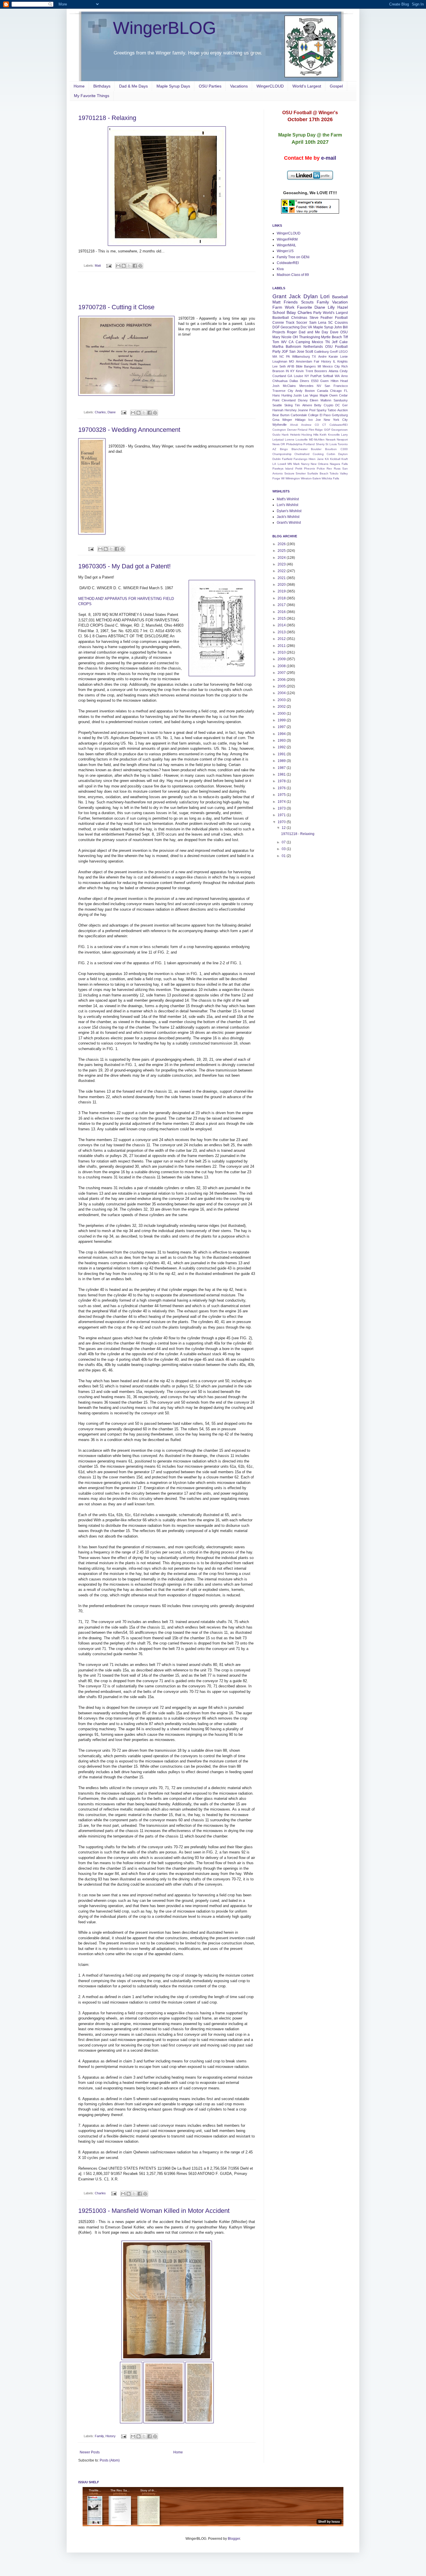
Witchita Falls (330, 478)
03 (284, 849)
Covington (279, 430)
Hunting (287, 395)
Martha (278, 347)
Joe (318, 420)
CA (291, 342)
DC (338, 405)
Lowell (282, 464)
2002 (282, 707)
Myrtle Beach (332, 337)
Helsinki (295, 435)
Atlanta (333, 371)
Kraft (345, 459)
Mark (296, 464)
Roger (292, 332)
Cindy (344, 371)
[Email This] (118, 266)
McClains (289, 386)
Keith (323, 435)
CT (324, 425)
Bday (291, 312)
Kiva (280, 269)
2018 (282, 598)
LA (274, 464)
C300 (344, 449)
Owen (333, 395)
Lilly (331, 307)
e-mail (329, 158)
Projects (279, 332)
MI (319, 366)
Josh (276, 386)
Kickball (335, 459)
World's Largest (307, 86)
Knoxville (334, 435)
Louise (298, 376)
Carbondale (299, 415)
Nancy (305, 464)
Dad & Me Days (133, 86)
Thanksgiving (310, 337)
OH (295, 337)
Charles (100, 412)
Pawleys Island (283, 469)
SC (331, 323)
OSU (344, 332)
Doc (304, 327)
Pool (312, 410)
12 (284, 828)
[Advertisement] (167, 288)
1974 (282, 802)
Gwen (324, 381)
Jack (295, 296)
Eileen (314, 400)
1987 (282, 768)
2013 (282, 632)
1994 (282, 734)
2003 (282, 700)
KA (327, 459)
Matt (98, 265)
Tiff (345, 337)
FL (346, 391)
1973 (282, 808)
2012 (282, 639)
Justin (297, 395)
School (279, 312)
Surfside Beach (318, 473)
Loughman (280, 361)
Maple (324, 395)
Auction (343, 410)
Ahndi (294, 425)
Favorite (305, 307)
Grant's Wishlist (289, 523)
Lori (325, 296)
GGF (327, 430)
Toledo (334, 473)
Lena (322, 323)
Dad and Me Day (314, 332)
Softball (328, 376)
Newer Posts (90, 2452)
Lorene (290, 440)
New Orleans (319, 464)
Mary (276, 337)
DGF (276, 327)
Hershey (291, 410)
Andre (322, 356)
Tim (297, 405)
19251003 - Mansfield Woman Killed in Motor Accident (154, 2211)
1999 (282, 720)
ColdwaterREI (288, 263)
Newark (331, 440)
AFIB (291, 366)
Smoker (301, 473)
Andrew (306, 425)
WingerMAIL (286, 245)
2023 (282, 564)
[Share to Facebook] (135, 266)
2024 (282, 558)
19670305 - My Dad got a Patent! (124, 566)
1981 (282, 774)
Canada (323, 391)
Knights (343, 361)
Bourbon (331, 449)
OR (283, 444)
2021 (282, 578)
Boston (310, 391)
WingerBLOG (165, 28)
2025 (282, 551)
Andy (299, 391)
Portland (309, 444)
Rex (329, 469)
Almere (307, 405)
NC (282, 356)
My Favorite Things (92, 96)
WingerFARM (287, 239)
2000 (282, 714)
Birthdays (102, 86)
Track (290, 323)
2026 (282, 544)
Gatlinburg (321, 352)
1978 (282, 781)
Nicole (286, 337)
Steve (314, 318)
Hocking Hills (310, 435)
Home (79, 86)
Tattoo (332, 410)
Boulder (316, 449)
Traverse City (283, 391)
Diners (305, 381)
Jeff (335, 342)
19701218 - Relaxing (107, 118)
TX (314, 356)
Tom (276, 342)
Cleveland (289, 400)
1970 (282, 822)
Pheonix (310, 469)
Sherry (320, 444)
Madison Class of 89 (293, 275)
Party (317, 313)
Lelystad (278, 440)
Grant (279, 296)
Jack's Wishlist (288, 517)
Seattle (277, 405)
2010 (282, 652)
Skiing (288, 405)
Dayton (343, 454)
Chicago (336, 391)
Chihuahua (280, 381)
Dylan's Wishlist (289, 511)
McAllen (319, 440)
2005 (282, 686)
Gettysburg (340, 415)
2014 (282, 625)
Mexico (317, 342)
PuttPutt (316, 376)
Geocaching (290, 327)
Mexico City (331, 366)
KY (292, 371)
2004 (282, 693)
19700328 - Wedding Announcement (129, 430)
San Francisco (336, 386)
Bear (276, 415)
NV (319, 386)
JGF (285, 352)
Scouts (307, 302)
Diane (112, 412)
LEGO (343, 352)
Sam (313, 323)
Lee (275, 366)
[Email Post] (109, 265)
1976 (282, 788)
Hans (276, 395)
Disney (303, 400)
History (111, 2436)
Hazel (343, 307)
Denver (292, 430)
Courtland (279, 376)
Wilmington (293, 478)
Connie (278, 323)
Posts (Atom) (110, 2460)
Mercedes (306, 386)
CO (317, 425)
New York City (336, 420)
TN (327, 342)
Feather (327, 318)
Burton (285, 415)
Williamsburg (301, 356)
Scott (309, 352)
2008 (282, 666)
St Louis (331, 444)
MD (311, 440)
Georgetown (339, 430)
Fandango (301, 459)
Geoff (334, 352)
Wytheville (280, 425)
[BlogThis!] (124, 266)
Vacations (239, 86)
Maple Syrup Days (173, 86)
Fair (317, 361)
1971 (282, 815)
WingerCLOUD (270, 86)
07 (284, 842)
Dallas (294, 381)
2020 (282, 585)
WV (284, 342)
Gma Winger (282, 420)
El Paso (325, 415)
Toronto (343, 444)
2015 (282, 618)
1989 (282, 761)
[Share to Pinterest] (140, 266)
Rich (345, 366)
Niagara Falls (339, 464)
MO (292, 361)
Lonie (344, 356)
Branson (278, 371)
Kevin (300, 371)
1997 (282, 727)
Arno (344, 376)
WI (283, 478)
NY (307, 376)
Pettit (299, 469)
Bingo (284, 449)
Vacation (340, 302)
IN (287, 371)
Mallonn (326, 400)
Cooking (318, 454)
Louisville (302, 440)
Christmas (299, 318)
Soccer (302, 323)
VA (310, 327)
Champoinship (282, 454)
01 (284, 856)
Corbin (331, 454)
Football (341, 318)
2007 (282, 673)
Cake (344, 342)
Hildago (300, 420)
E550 (315, 381)
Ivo (311, 420)
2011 (282, 646)
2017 (282, 605)
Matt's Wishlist (288, 499)
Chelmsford (302, 454)
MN (290, 464)
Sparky (322, 410)
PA (288, 356)
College (313, 415)
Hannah (278, 410)
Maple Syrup (323, 327)
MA (275, 356)
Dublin (277, 459)
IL (334, 361)
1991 (282, 754)
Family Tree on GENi (293, 257)
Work (290, 307)
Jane (320, 459)
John (338, 327)
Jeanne (303, 410)
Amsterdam (304, 361)
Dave (334, 332)
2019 (282, 591)
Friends (291, 302)
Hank (285, 435)
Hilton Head (339, 381)
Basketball (281, 318)
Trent (309, 371)
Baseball (340, 297)
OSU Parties (210, 86)
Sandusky (341, 400)
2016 (282, 612)
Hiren (312, 459)
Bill (345, 327)
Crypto (328, 405)
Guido (276, 435)
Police (321, 469)
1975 (282, 795)
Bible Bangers (306, 366)
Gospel (336, 86)
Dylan (311, 296)
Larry (344, 435)
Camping (303, 342)
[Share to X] (129, 266)
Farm (277, 307)
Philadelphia (294, 444)
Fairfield (287, 459)
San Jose (297, 352)
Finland (303, 430)
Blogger (234, 2539)
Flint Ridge (316, 430)
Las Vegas (311, 395)
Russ (337, 469)
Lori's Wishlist (287, 505)
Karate (333, 356)
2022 (282, 571)
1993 (282, 741)
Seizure (289, 473)
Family (99, 2436)
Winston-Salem (311, 478)
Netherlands (313, 347)
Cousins (341, 323)
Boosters (321, 371)
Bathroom (293, 347)
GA (290, 376)
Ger (345, 405)
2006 (282, 680)
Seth (283, 366)
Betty (318, 405)
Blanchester (300, 449)
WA (337, 376)
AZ (274, 449)
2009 (282, 659)
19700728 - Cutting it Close (116, 307)
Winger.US (285, 251)
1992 (282, 747)
